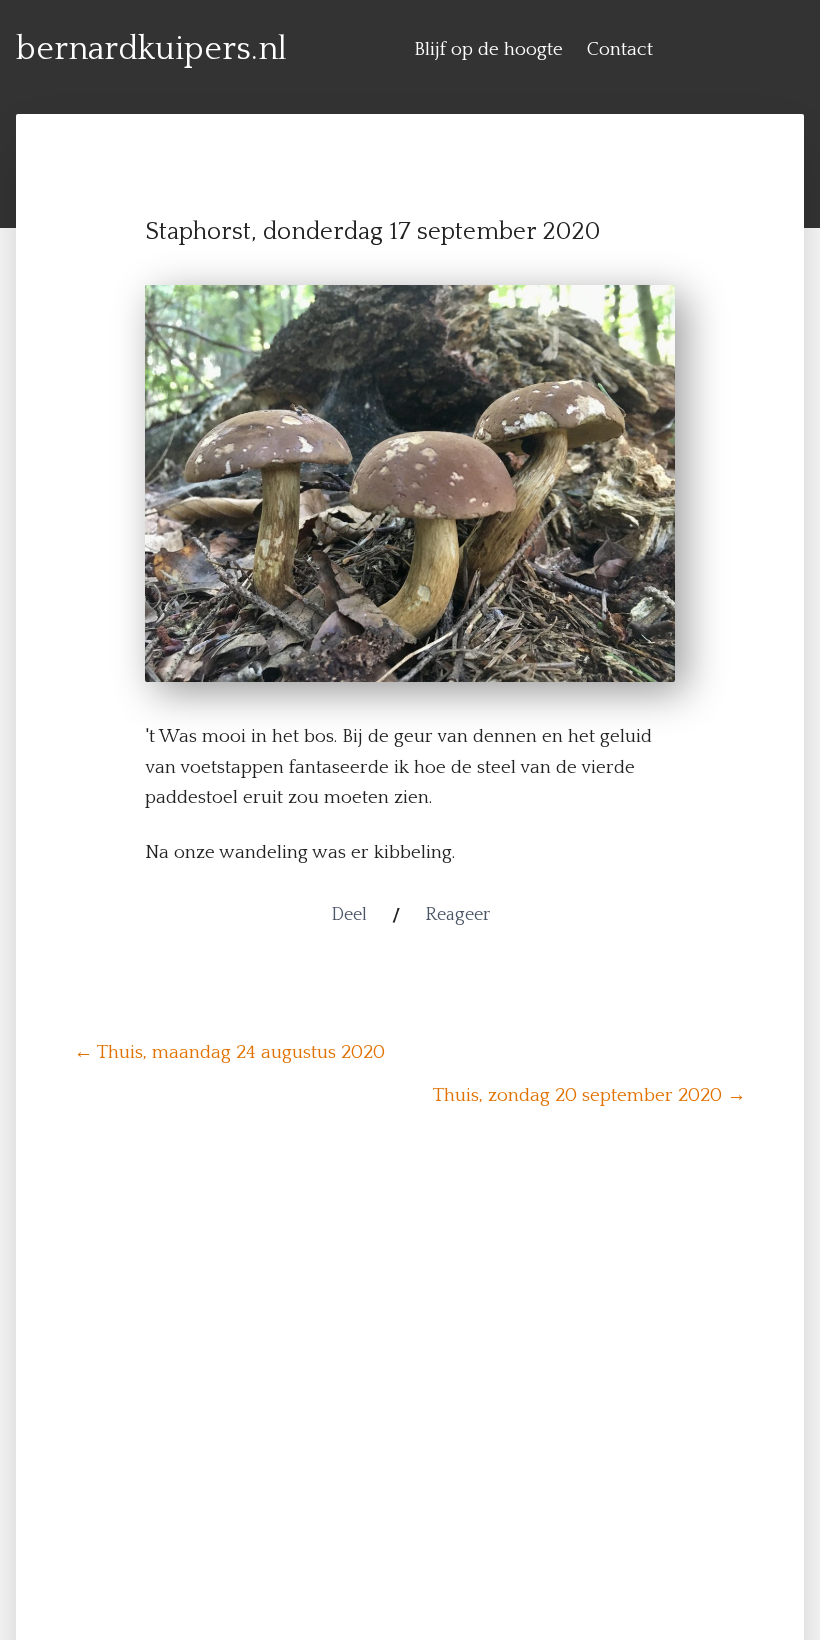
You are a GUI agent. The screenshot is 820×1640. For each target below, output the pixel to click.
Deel (349, 915)
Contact (620, 49)
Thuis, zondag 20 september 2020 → (589, 1095)
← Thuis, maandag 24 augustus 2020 (229, 1052)
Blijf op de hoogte (488, 49)
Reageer (457, 915)
